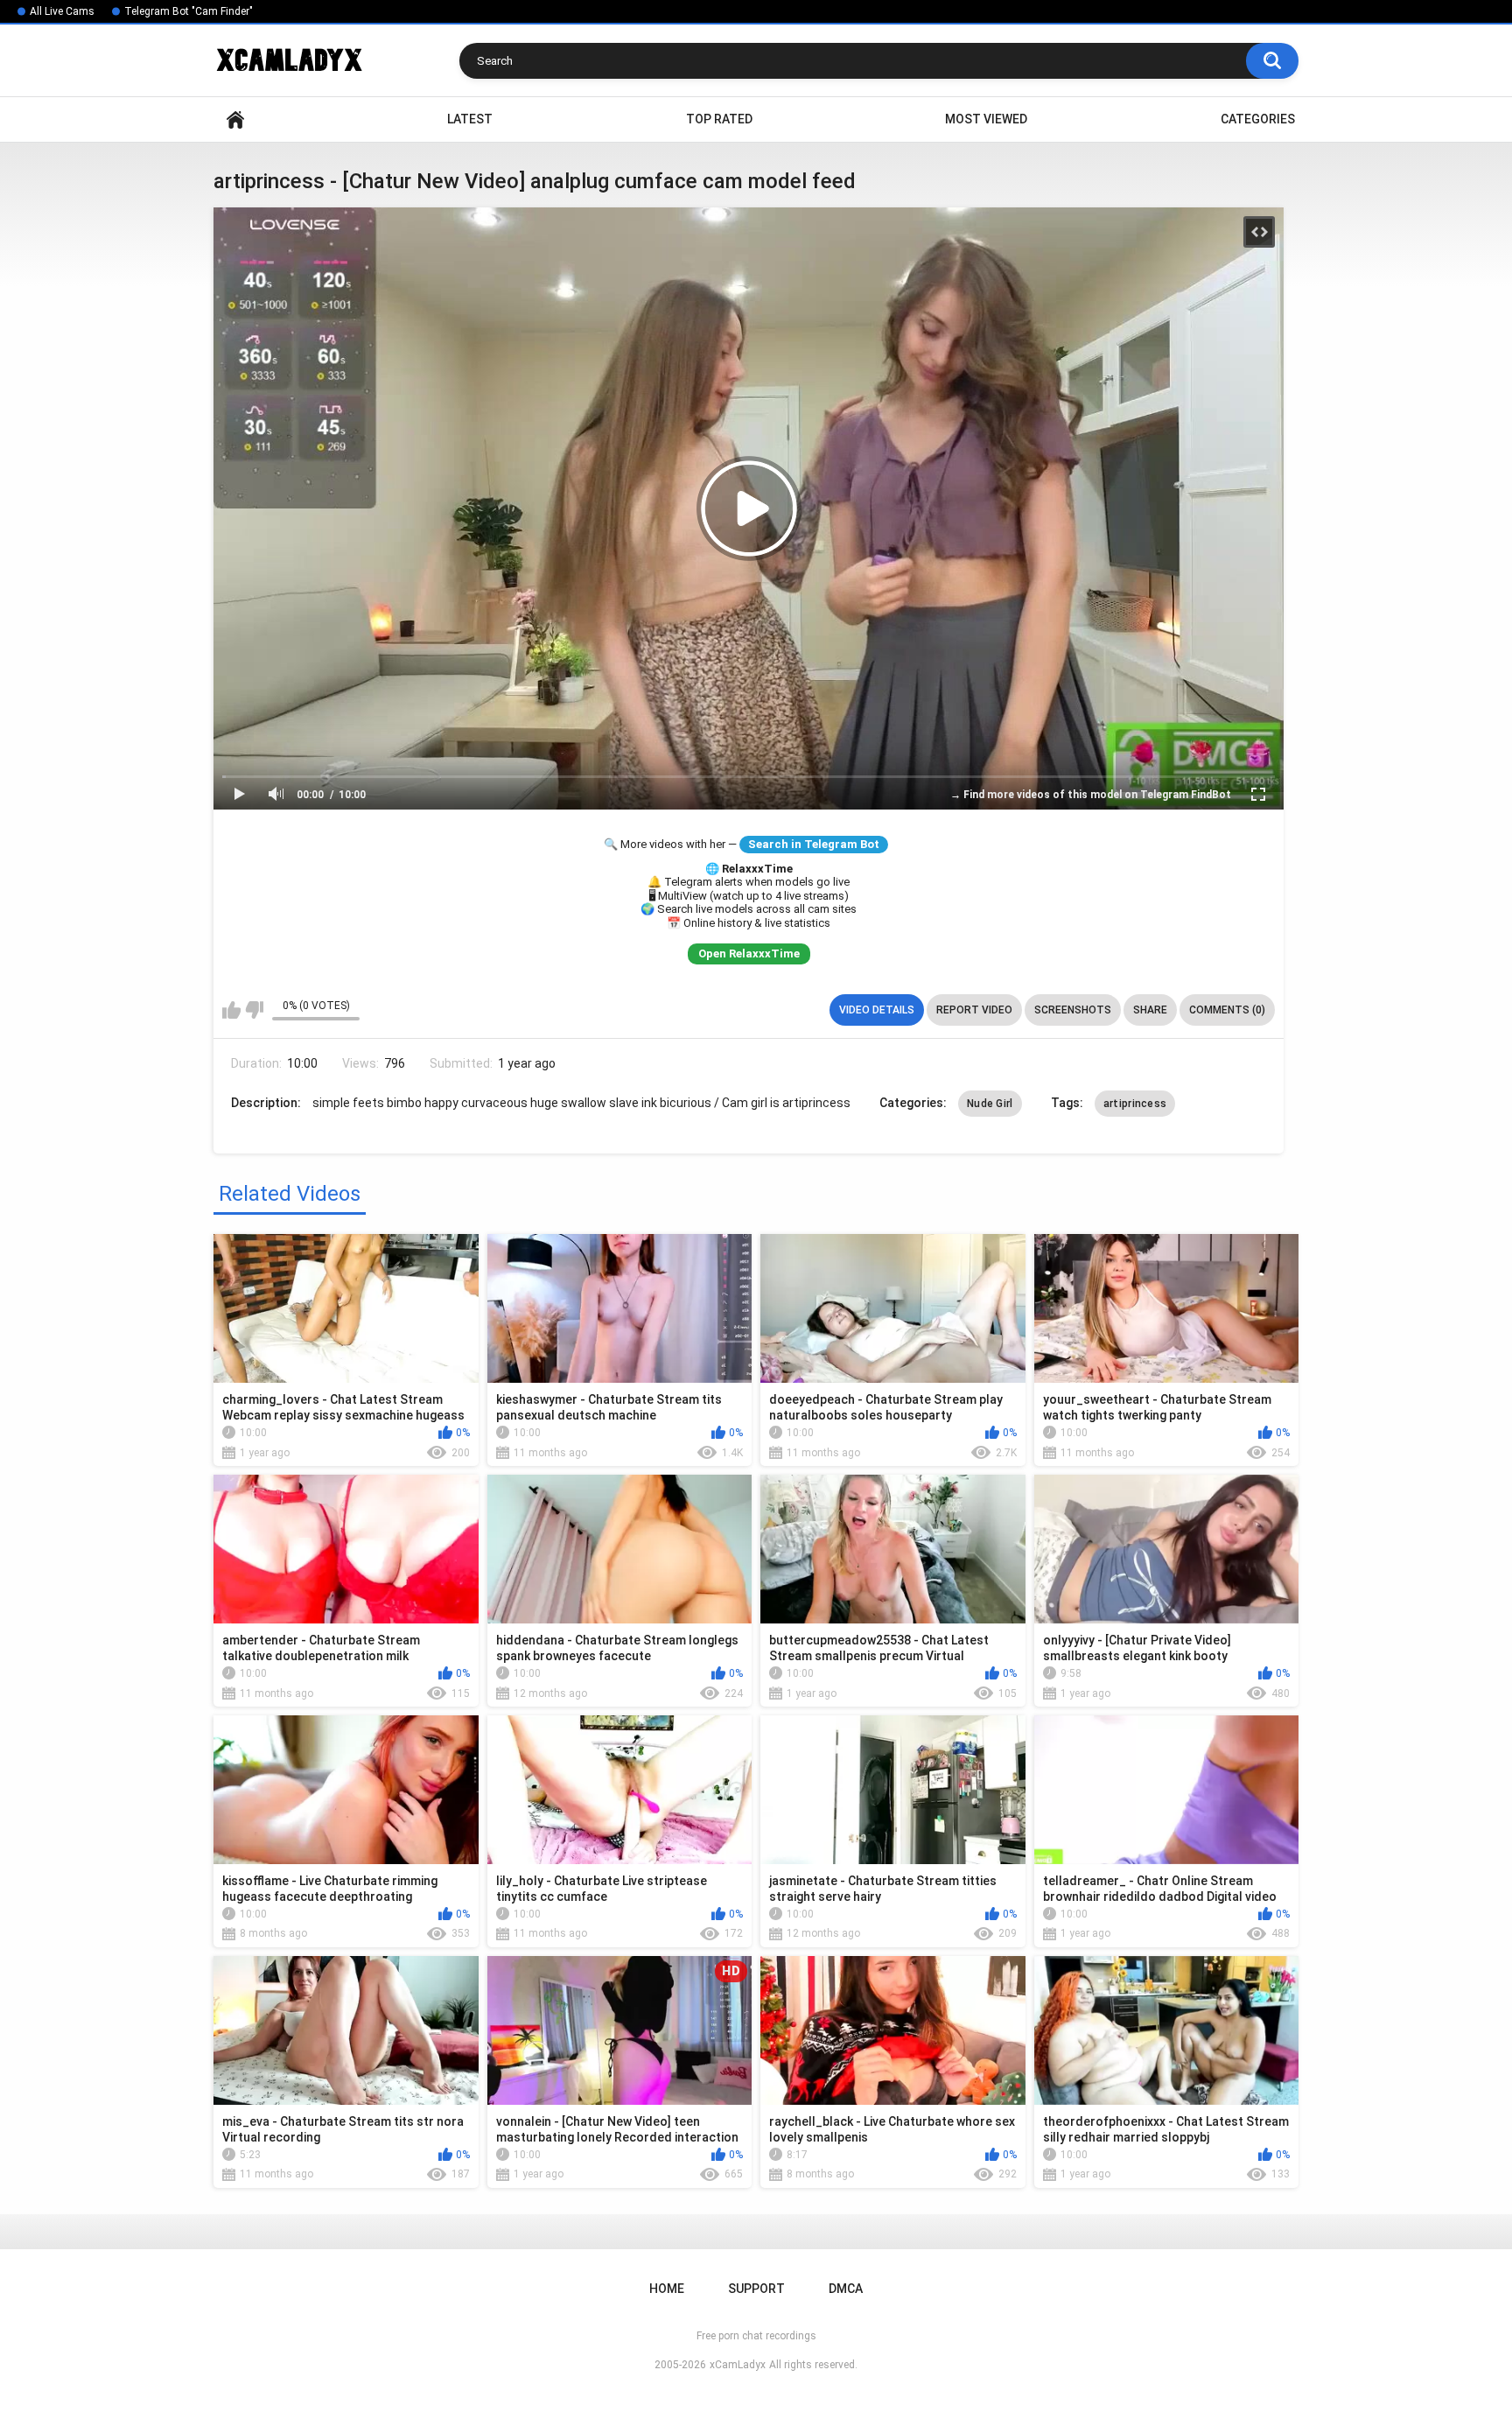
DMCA (846, 2289)
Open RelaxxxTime (749, 954)
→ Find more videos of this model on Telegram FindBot (1091, 795)
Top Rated (719, 119)
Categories (1258, 119)
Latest (470, 119)
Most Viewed (986, 119)
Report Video (974, 1010)
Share (1150, 1010)
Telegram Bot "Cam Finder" (189, 11)
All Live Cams (62, 11)
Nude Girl (990, 1104)
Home (235, 119)
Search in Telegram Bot (814, 844)
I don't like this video (254, 1010)
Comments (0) (1227, 1010)
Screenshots (1073, 1010)
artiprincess (1135, 1104)
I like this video (231, 1010)
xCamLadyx (738, 2365)
